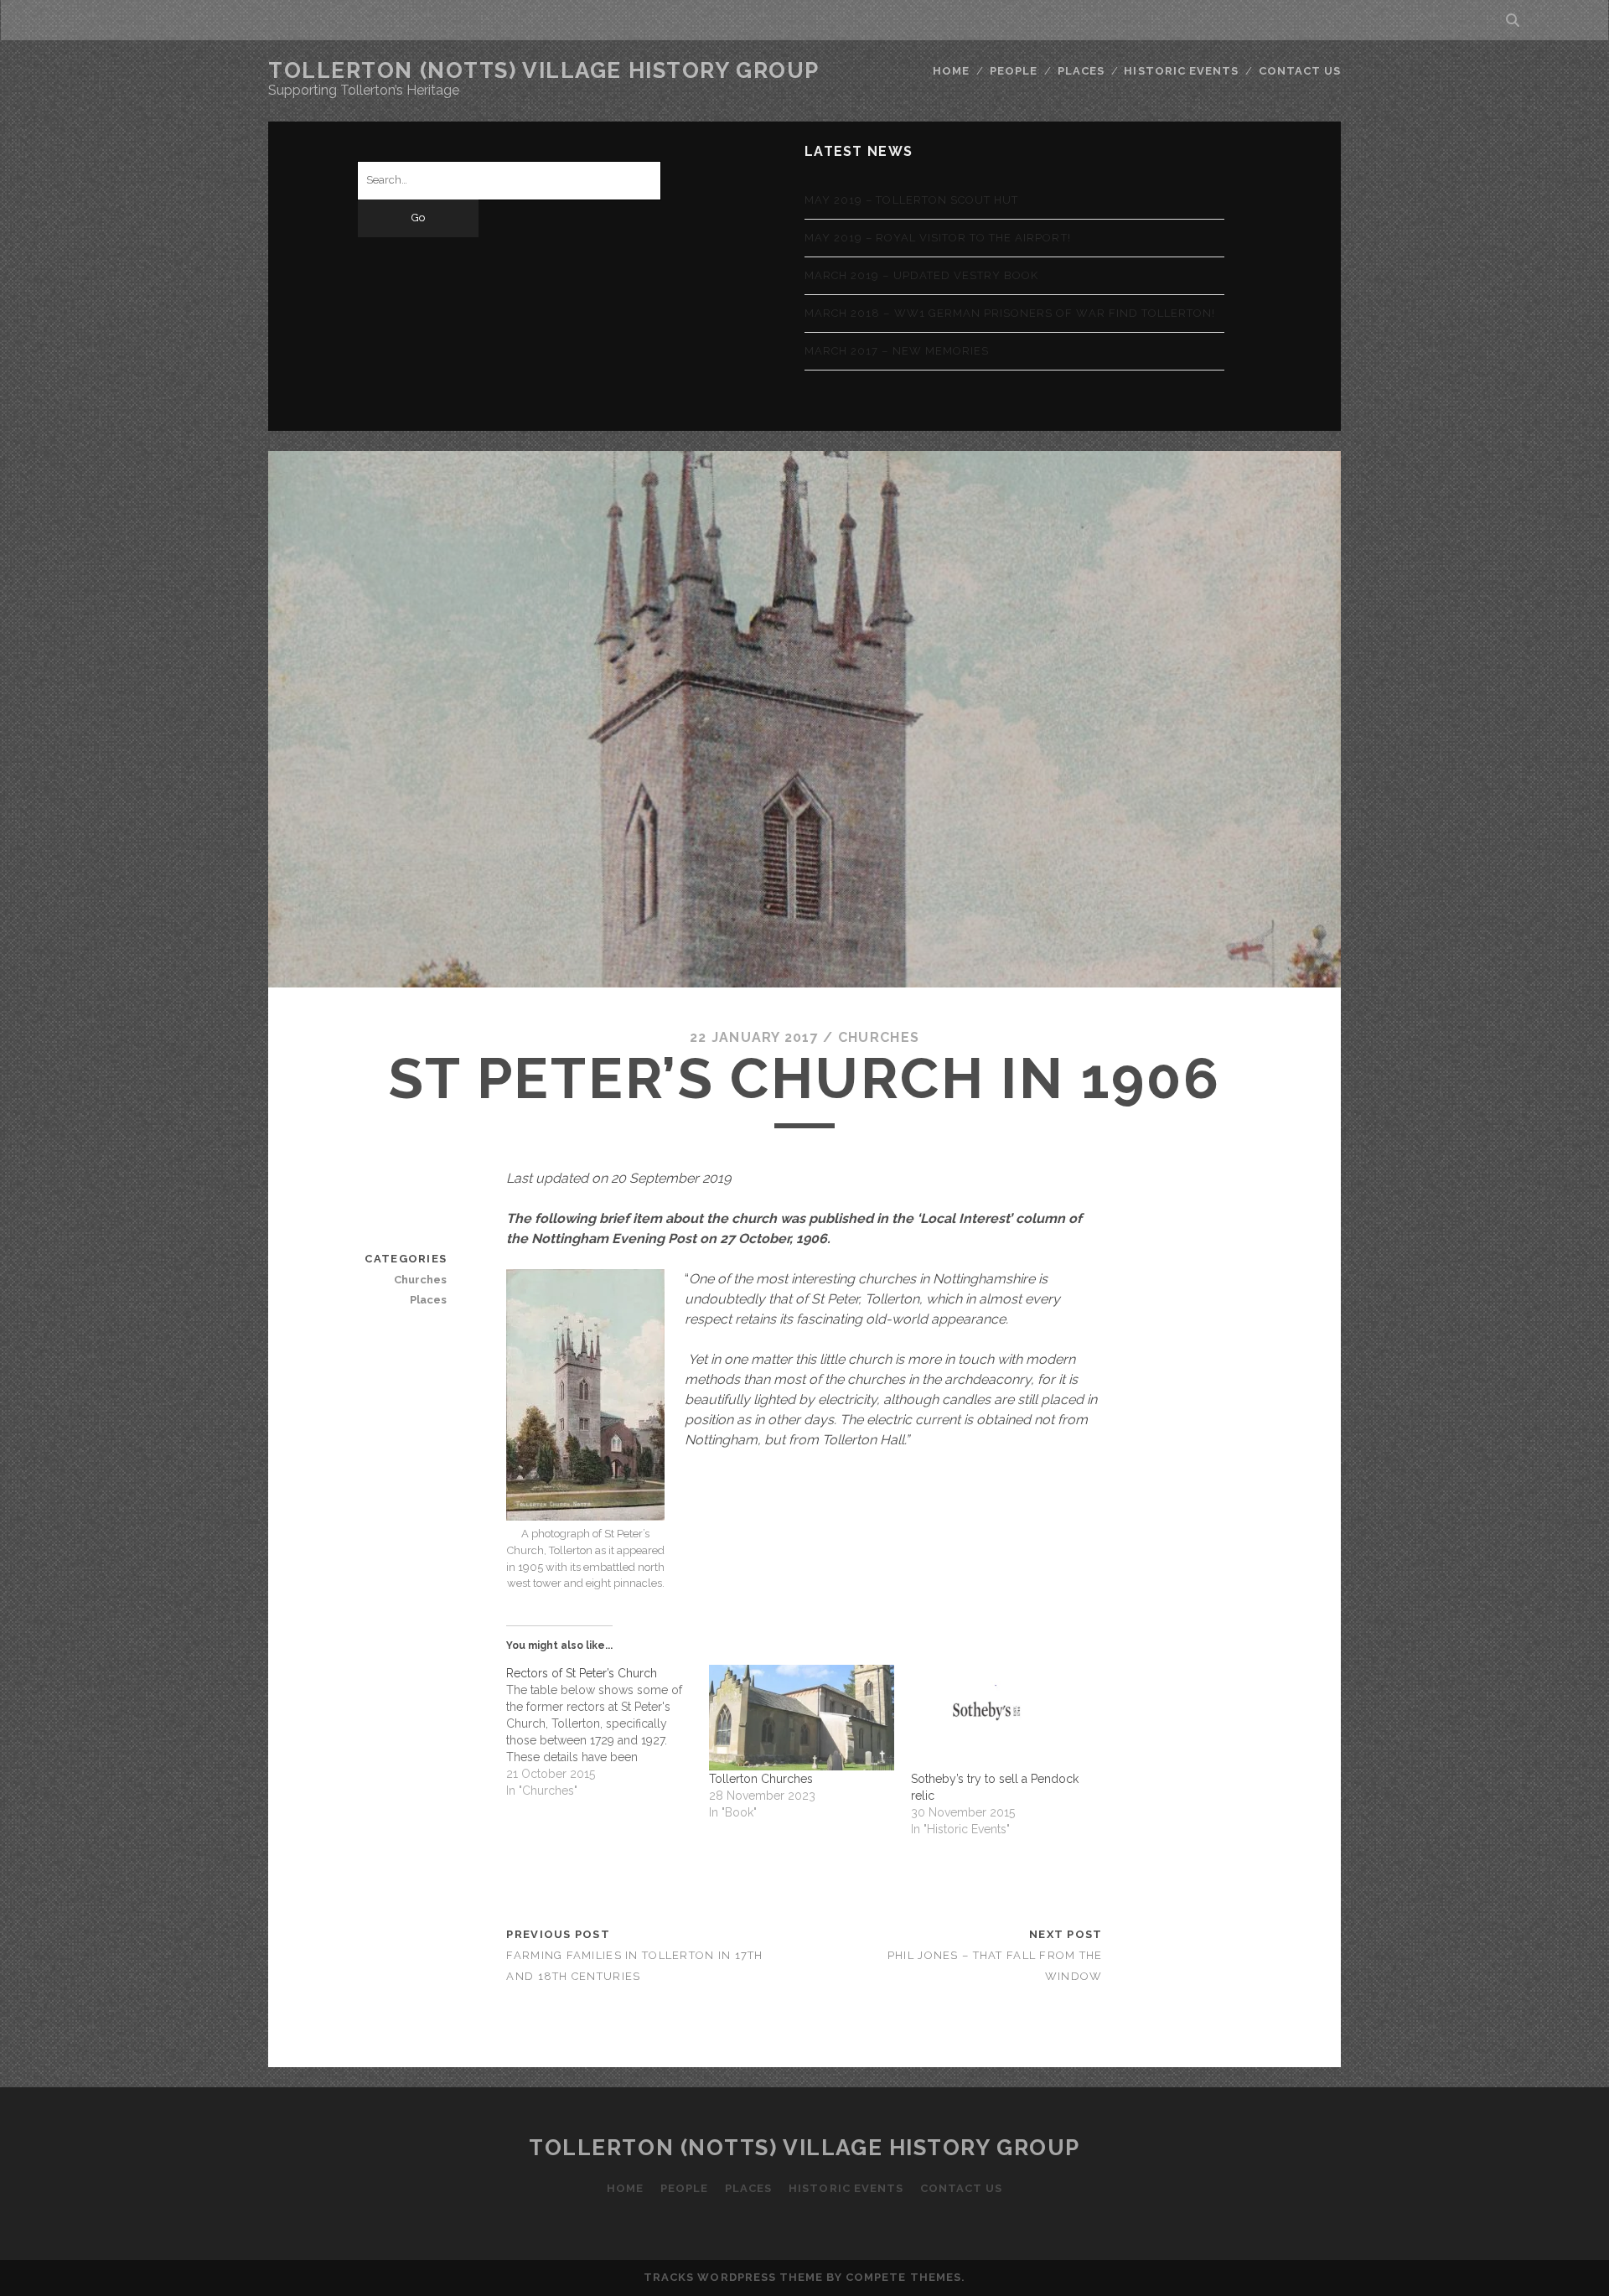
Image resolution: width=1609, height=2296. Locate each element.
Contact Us (1300, 71)
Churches (879, 1037)
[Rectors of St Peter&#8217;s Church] (607, 1732)
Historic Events (1181, 71)
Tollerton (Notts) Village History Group (544, 70)
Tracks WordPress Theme (733, 2277)
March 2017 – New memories (897, 351)
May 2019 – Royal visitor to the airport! (938, 238)
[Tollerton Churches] (802, 1718)
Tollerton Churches (761, 1779)
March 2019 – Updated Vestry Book (921, 275)
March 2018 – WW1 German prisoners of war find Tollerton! (1010, 313)
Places (1081, 71)
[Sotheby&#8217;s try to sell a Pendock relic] (1004, 1718)
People (1014, 71)
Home (951, 71)
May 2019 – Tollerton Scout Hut (911, 200)
